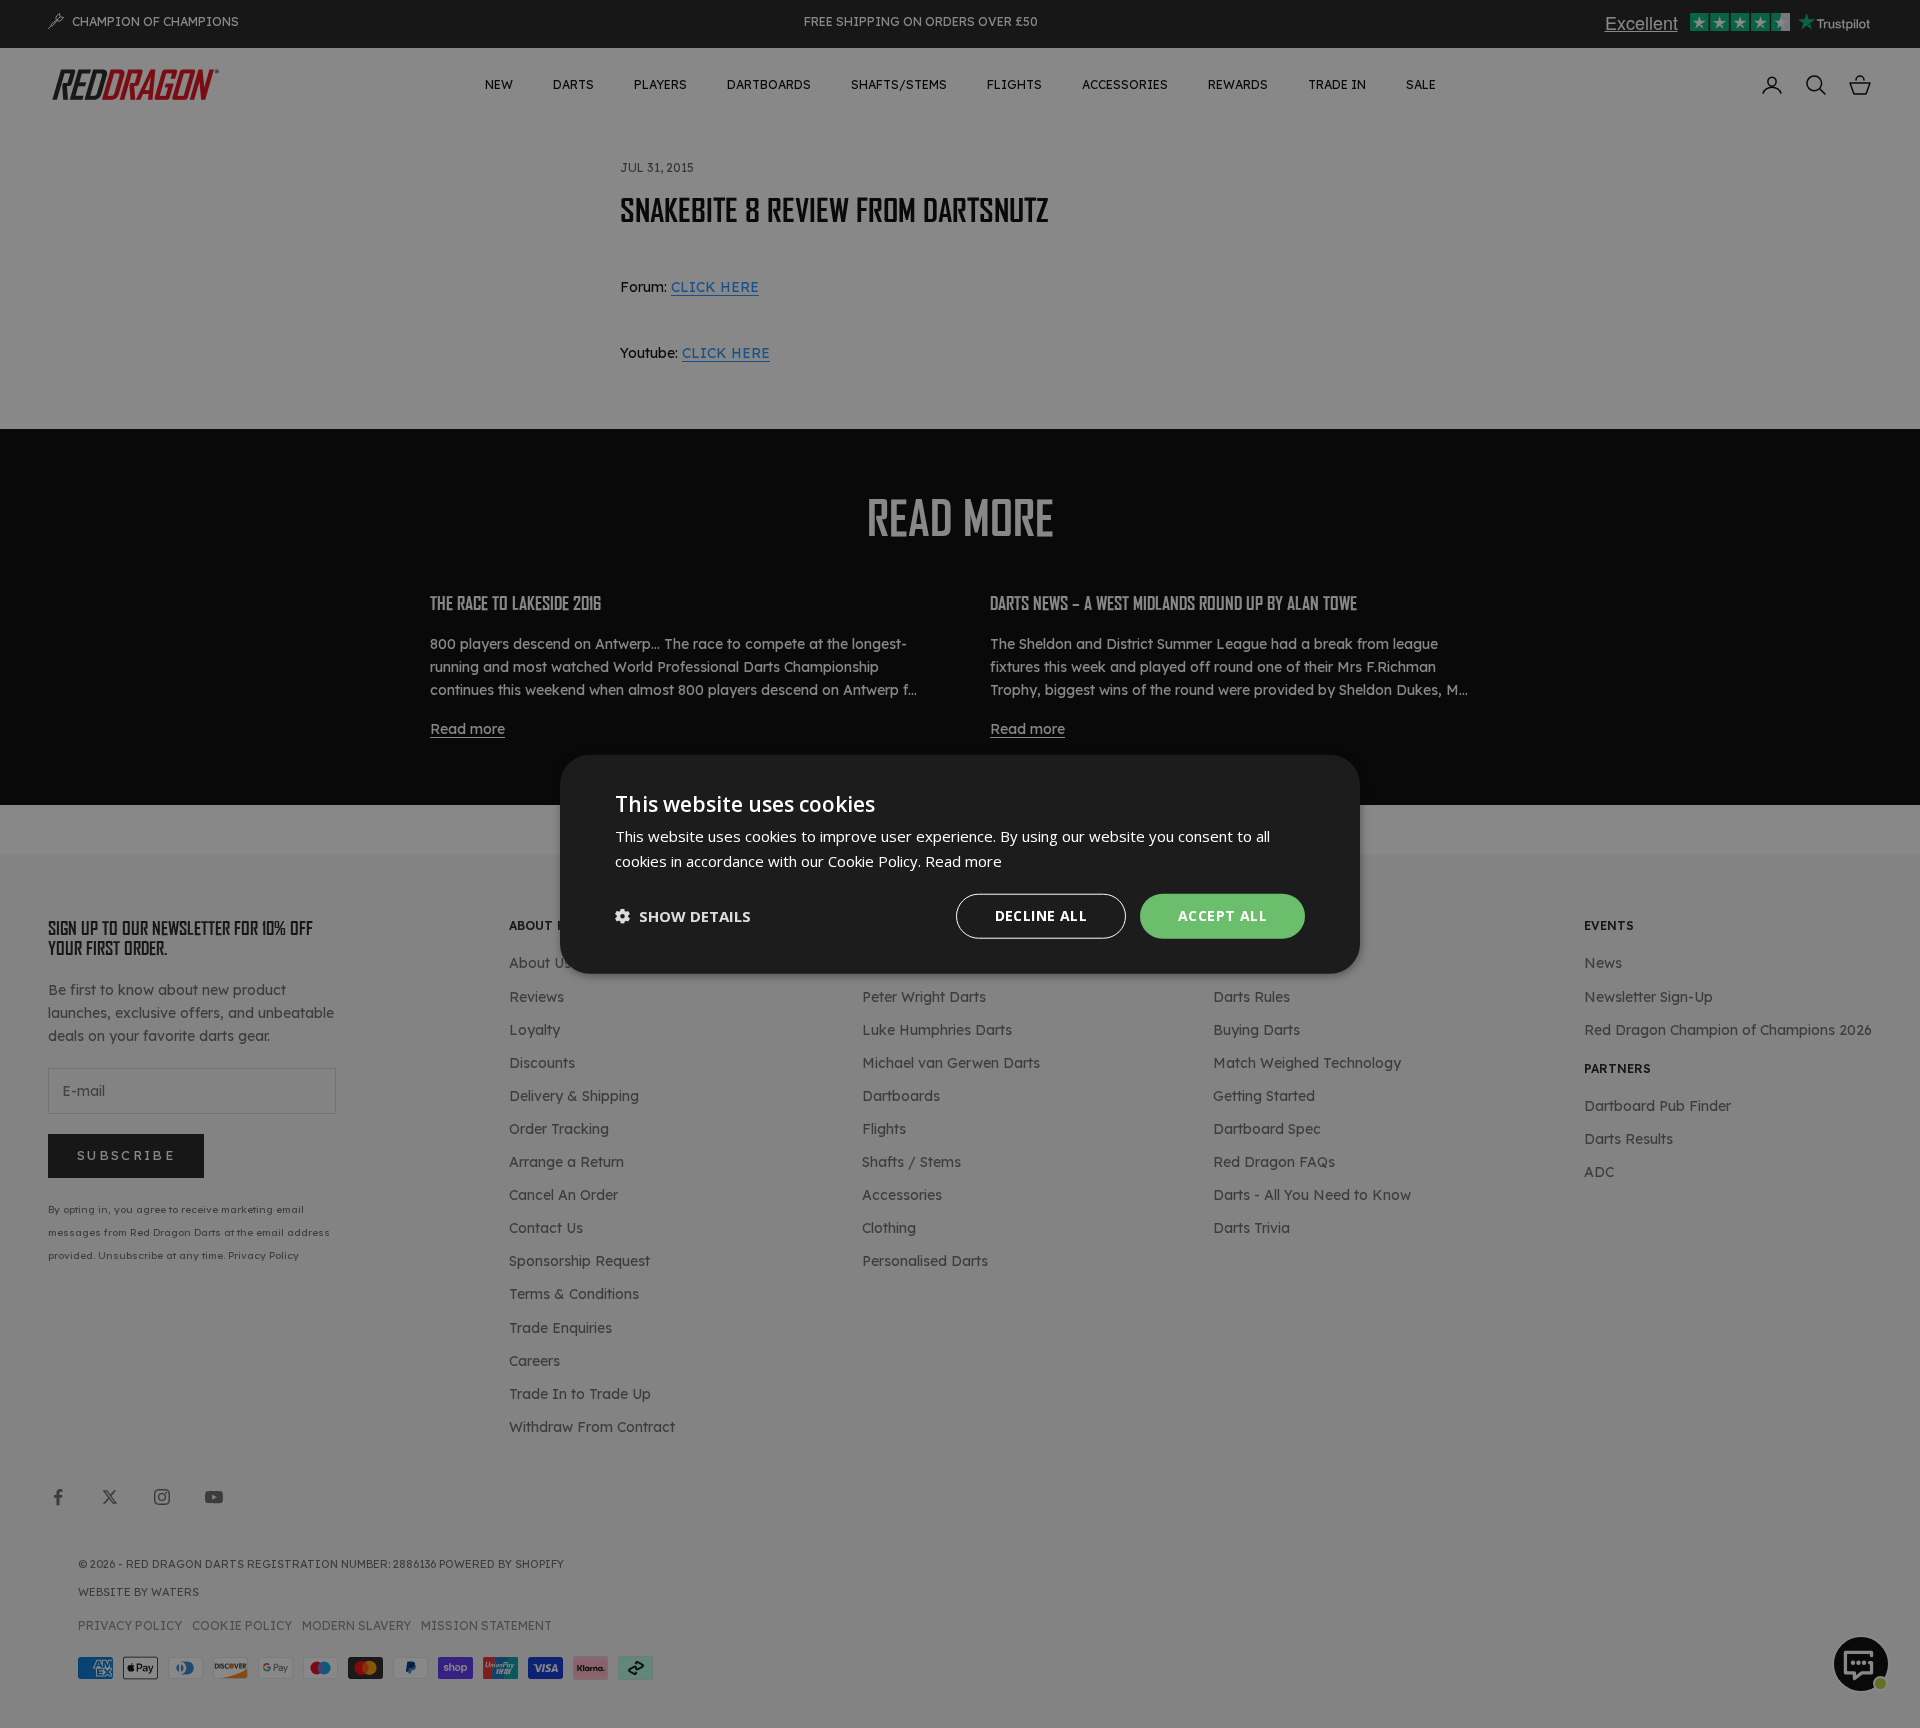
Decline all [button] (1041, 915)
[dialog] (960, 864)
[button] (683, 916)
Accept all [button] (1222, 915)
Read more (963, 861)
